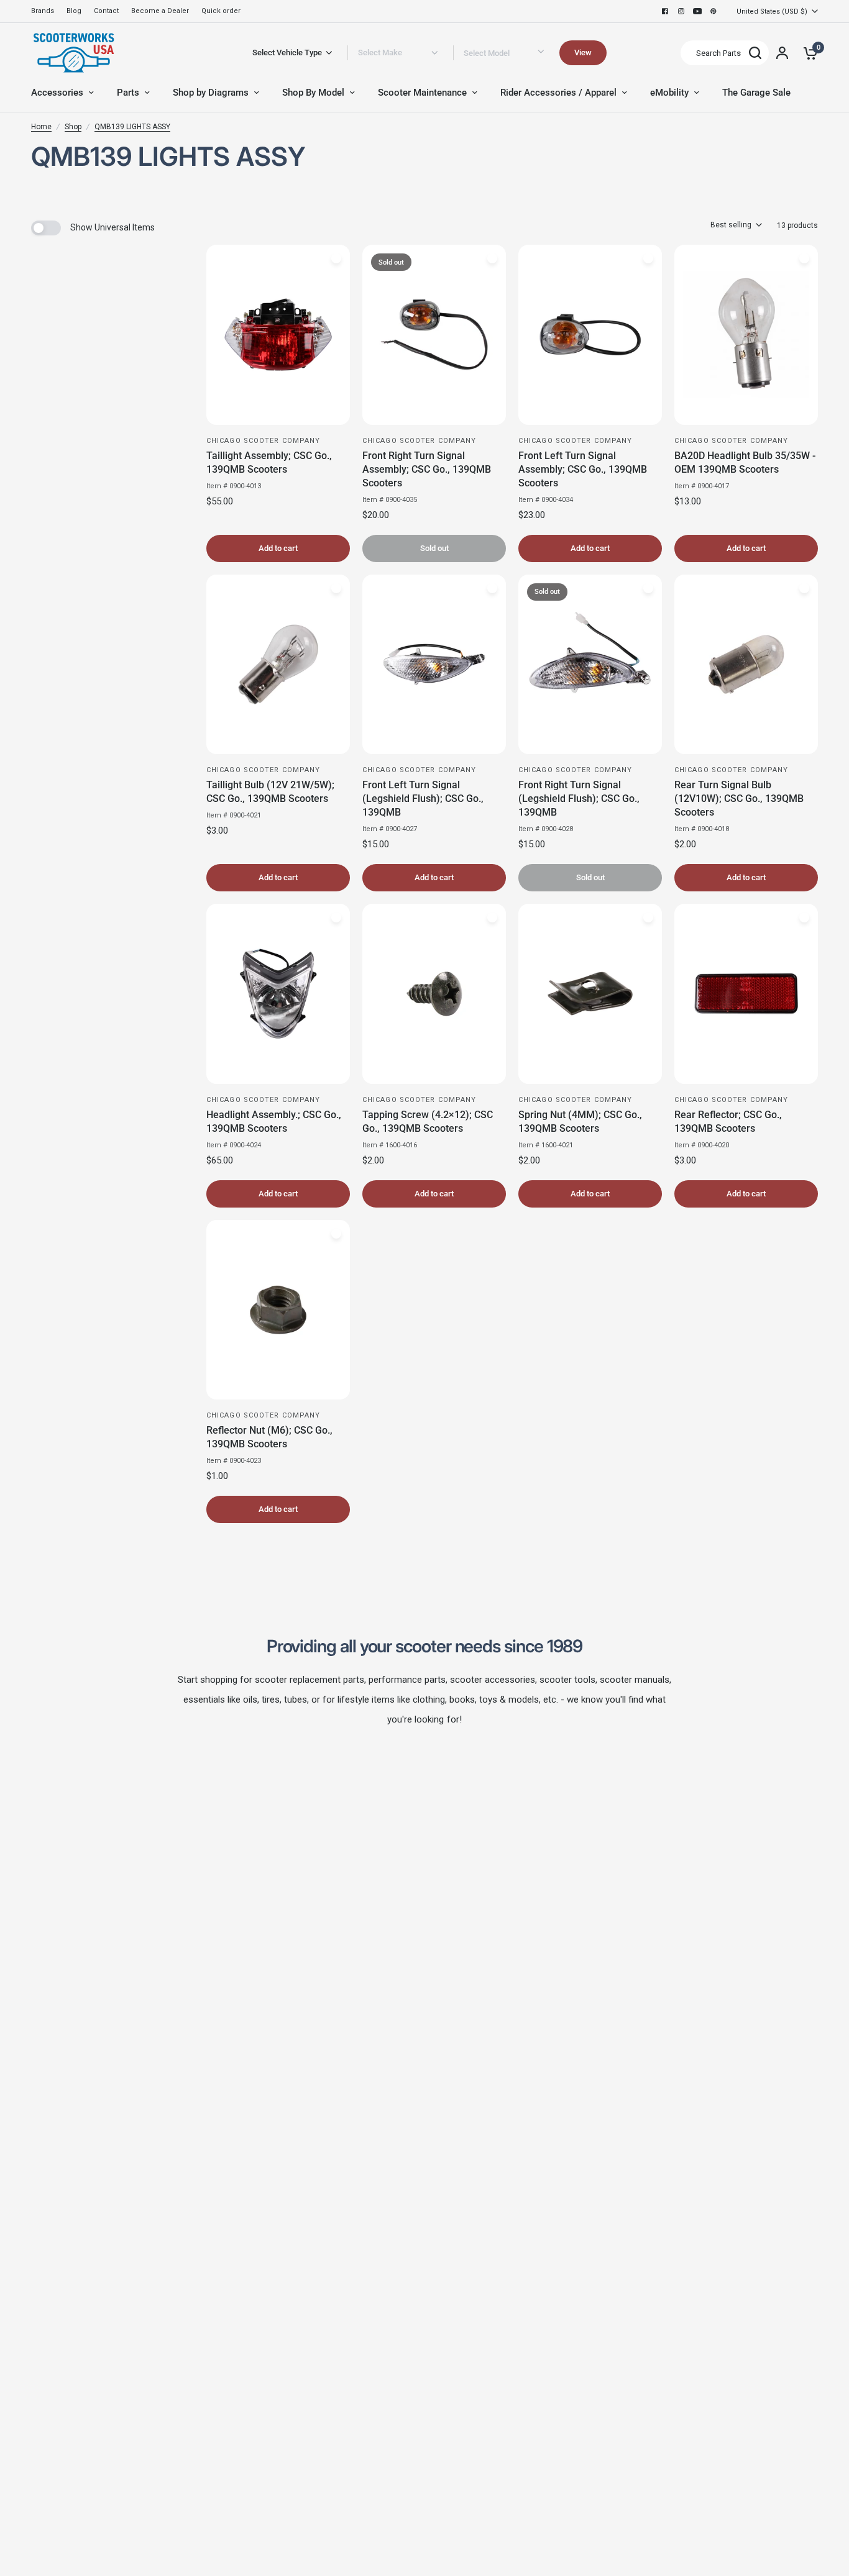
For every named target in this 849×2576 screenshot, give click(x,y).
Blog (74, 11)
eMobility (669, 93)
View (583, 52)
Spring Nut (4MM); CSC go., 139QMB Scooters (580, 1122)
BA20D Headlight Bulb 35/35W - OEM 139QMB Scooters (745, 462)
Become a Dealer (160, 11)
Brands (43, 11)
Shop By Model (313, 93)
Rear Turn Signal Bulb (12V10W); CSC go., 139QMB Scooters (739, 799)
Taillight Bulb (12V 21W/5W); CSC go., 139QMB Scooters (270, 792)
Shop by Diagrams (211, 93)
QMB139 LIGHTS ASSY (132, 127)
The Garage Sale (756, 93)
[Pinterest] (714, 11)
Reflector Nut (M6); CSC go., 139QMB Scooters (269, 1437)
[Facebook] (665, 11)
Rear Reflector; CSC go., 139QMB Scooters (728, 1122)
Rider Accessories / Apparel (558, 93)
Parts (128, 93)
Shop (73, 127)
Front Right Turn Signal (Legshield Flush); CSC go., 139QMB (579, 799)
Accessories (57, 93)
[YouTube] (697, 11)
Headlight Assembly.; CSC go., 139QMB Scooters (274, 1122)
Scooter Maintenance (422, 93)
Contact (106, 11)
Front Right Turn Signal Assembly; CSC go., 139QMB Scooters (427, 469)
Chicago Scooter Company (263, 441)
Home (41, 127)
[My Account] (782, 53)
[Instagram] (681, 11)
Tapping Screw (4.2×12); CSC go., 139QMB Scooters (428, 1122)
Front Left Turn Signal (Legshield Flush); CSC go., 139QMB (423, 799)
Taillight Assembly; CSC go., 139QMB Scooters (269, 462)
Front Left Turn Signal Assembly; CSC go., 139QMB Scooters (583, 469)
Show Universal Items (112, 227)
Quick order (221, 11)
